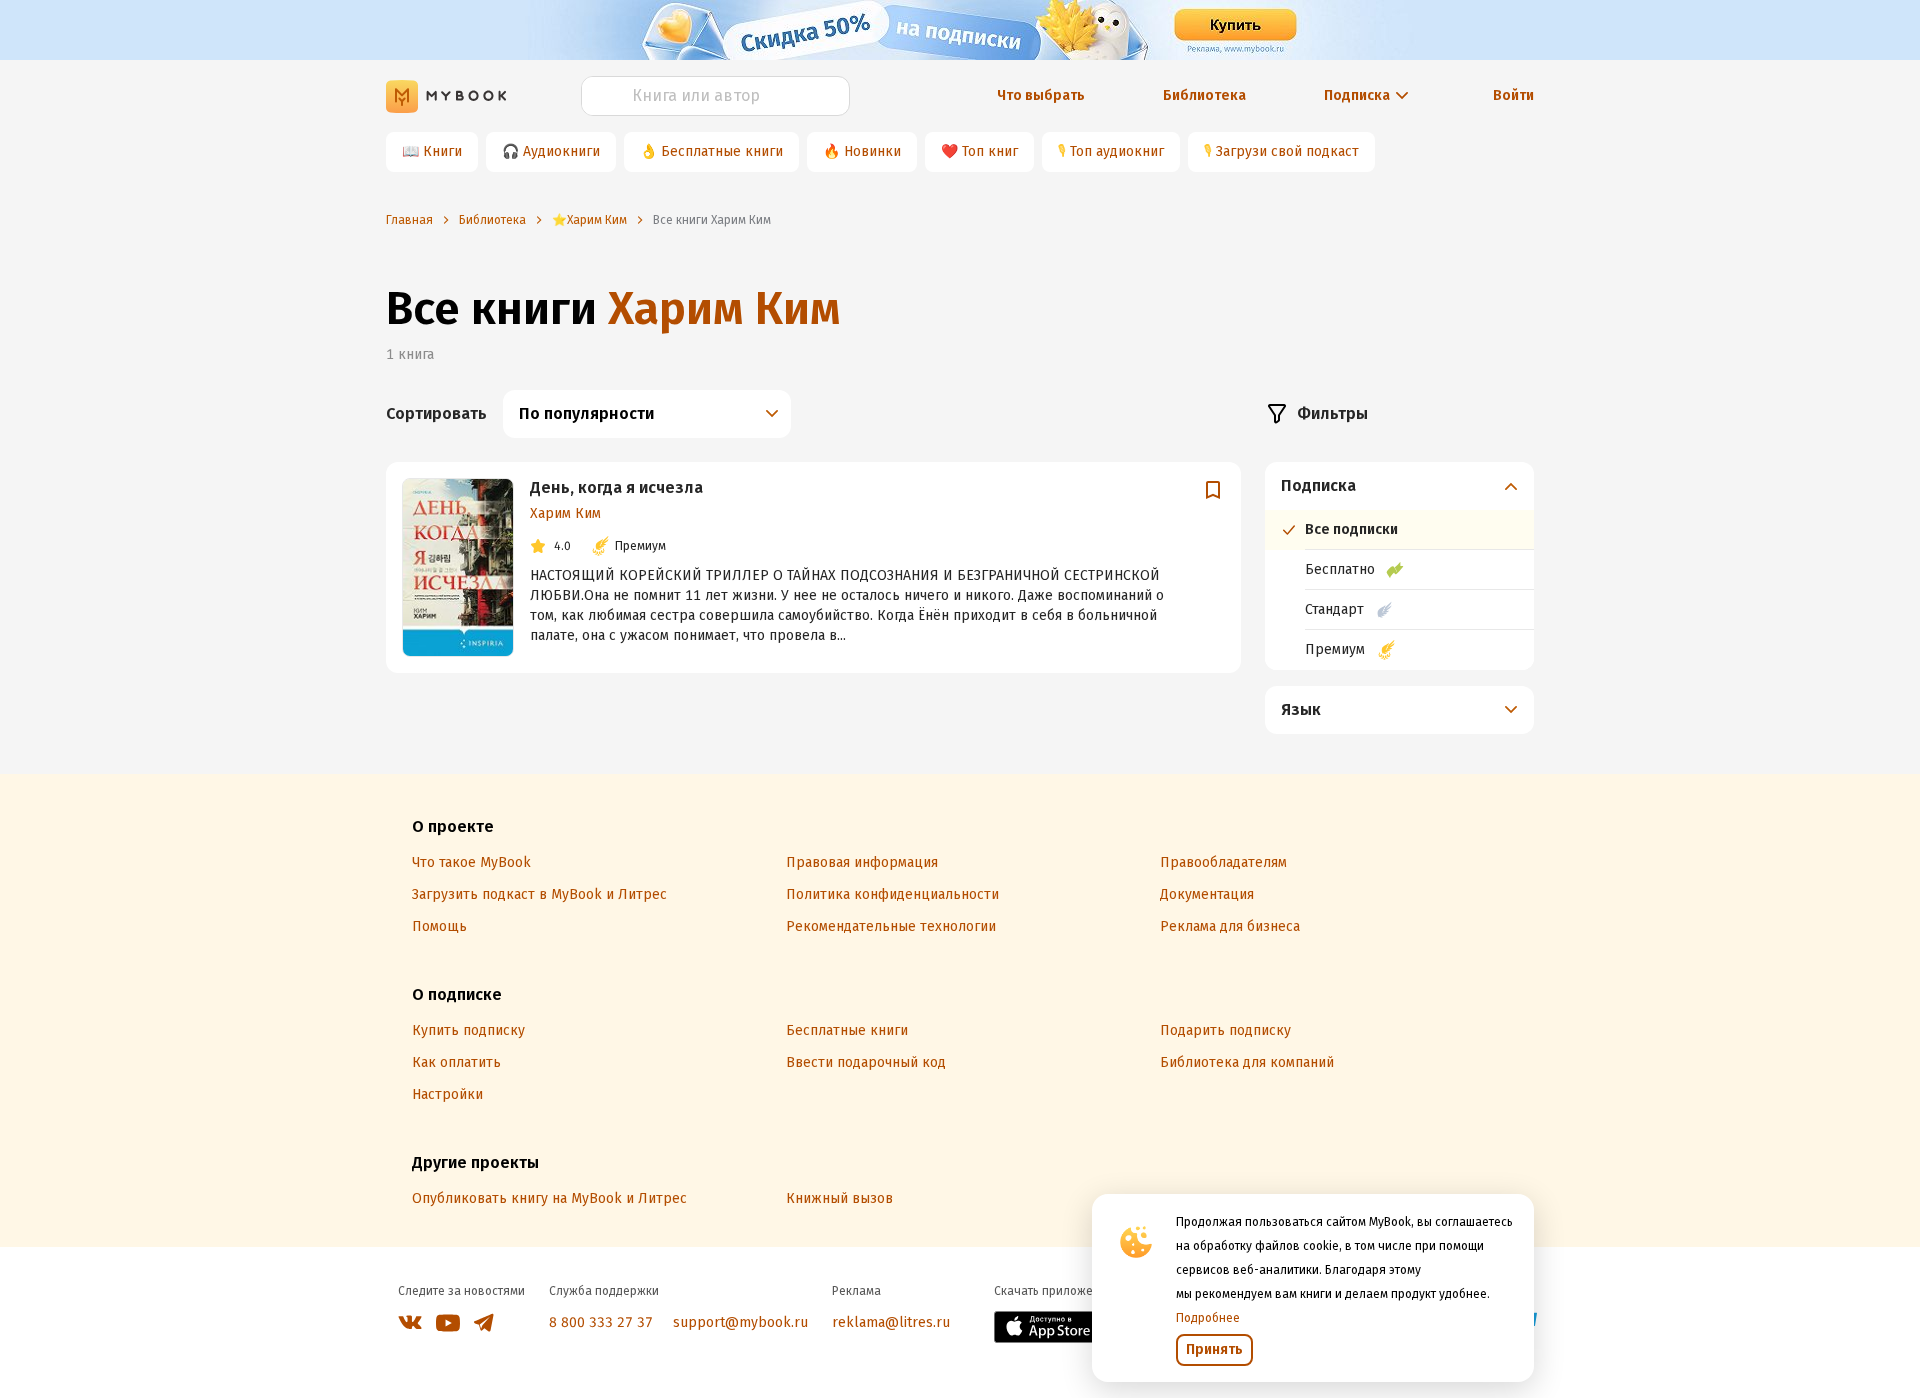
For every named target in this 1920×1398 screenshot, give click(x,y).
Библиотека (1204, 95)
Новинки (872, 151)
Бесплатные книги (722, 151)
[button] (1400, 486)
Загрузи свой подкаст (1287, 151)
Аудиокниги (561, 151)
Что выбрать (1041, 95)
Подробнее (1208, 1318)
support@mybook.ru (740, 1322)
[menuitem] (1399, 566)
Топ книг (990, 151)
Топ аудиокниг (1117, 151)
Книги (442, 151)
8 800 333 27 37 (601, 1322)
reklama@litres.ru (891, 1322)
